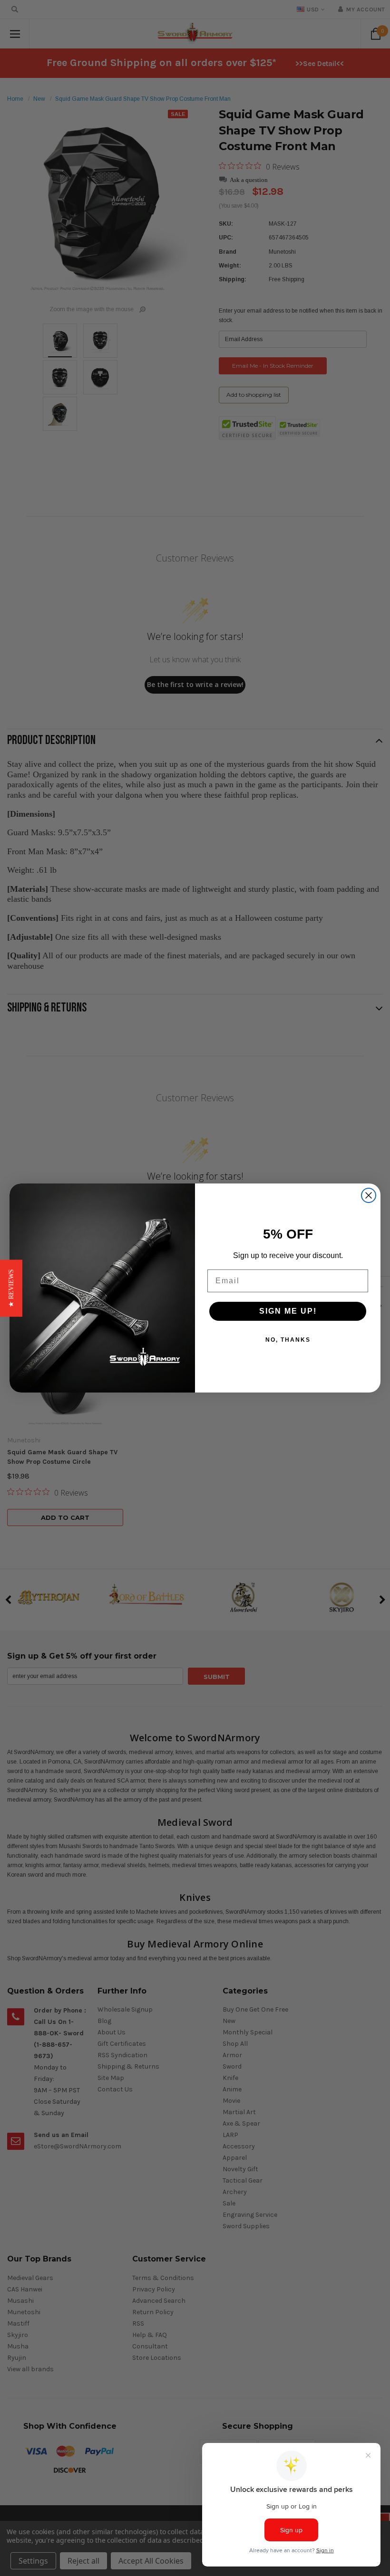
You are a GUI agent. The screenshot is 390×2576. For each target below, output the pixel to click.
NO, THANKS (288, 1340)
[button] (11, 1288)
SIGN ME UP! (288, 1311)
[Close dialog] (369, 1195)
